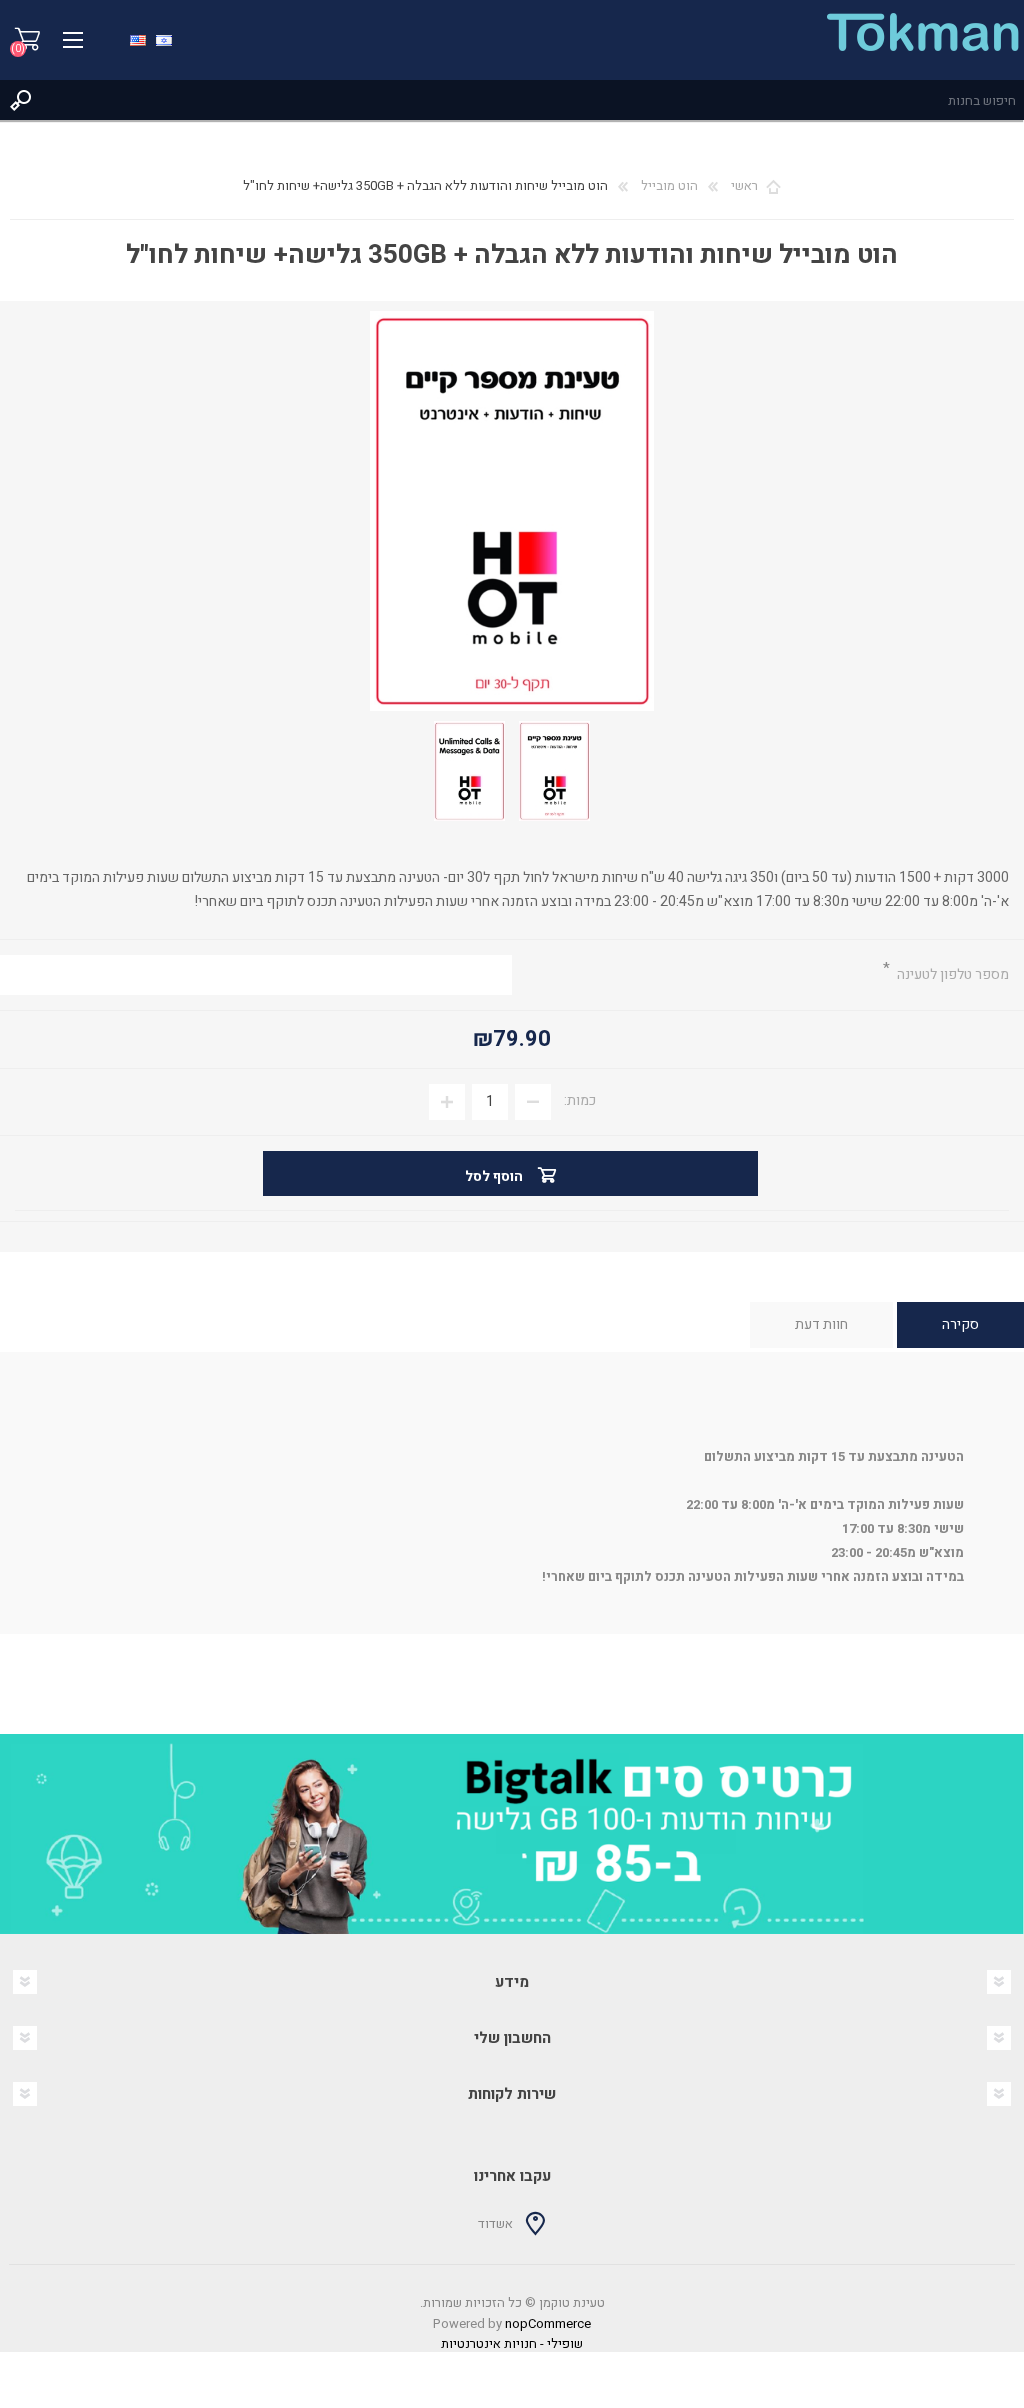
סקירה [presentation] (960, 1324)
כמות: (580, 1100)
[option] (512, 1834)
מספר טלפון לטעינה (951, 974)
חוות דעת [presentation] (821, 1324)
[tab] (960, 1325)
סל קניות (27, 40)
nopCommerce (548, 2323)
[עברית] (164, 38)
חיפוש (20, 100)
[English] (138, 38)
